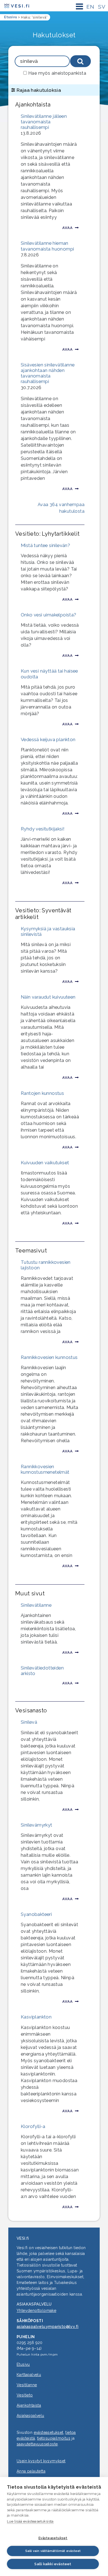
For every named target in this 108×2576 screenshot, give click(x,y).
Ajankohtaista (29, 2405)
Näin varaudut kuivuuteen (48, 997)
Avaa (68, 228)
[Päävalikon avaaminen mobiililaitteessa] (79, 6)
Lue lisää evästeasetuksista (30, 2521)
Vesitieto (25, 2395)
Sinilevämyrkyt (37, 1825)
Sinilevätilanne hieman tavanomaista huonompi (47, 246)
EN (90, 7)
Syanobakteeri (36, 1914)
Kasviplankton (36, 2017)
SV (102, 7)
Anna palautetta (31, 2471)
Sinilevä (29, 1722)
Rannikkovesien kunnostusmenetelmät (45, 1469)
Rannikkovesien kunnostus (49, 1357)
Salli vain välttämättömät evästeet (53, 2551)
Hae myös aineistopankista (57, 73)
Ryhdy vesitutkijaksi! (43, 829)
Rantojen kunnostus (42, 1093)
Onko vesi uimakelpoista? (49, 615)
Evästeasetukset (53, 2538)
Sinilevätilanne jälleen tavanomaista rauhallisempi (44, 122)
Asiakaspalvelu (30, 2416)
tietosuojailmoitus (54, 2438)
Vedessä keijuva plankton (48, 739)
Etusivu (23, 2364)
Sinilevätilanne (36, 1605)
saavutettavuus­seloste (37, 2444)
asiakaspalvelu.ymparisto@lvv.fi (47, 2327)
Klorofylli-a (33, 2126)
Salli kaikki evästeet (53, 2564)
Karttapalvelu (29, 2375)
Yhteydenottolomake (36, 2311)
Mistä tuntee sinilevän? (45, 545)
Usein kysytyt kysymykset (41, 2461)
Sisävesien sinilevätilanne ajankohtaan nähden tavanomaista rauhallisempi (48, 373)
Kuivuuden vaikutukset (45, 1163)
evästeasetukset (49, 2432)
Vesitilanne (27, 2385)
